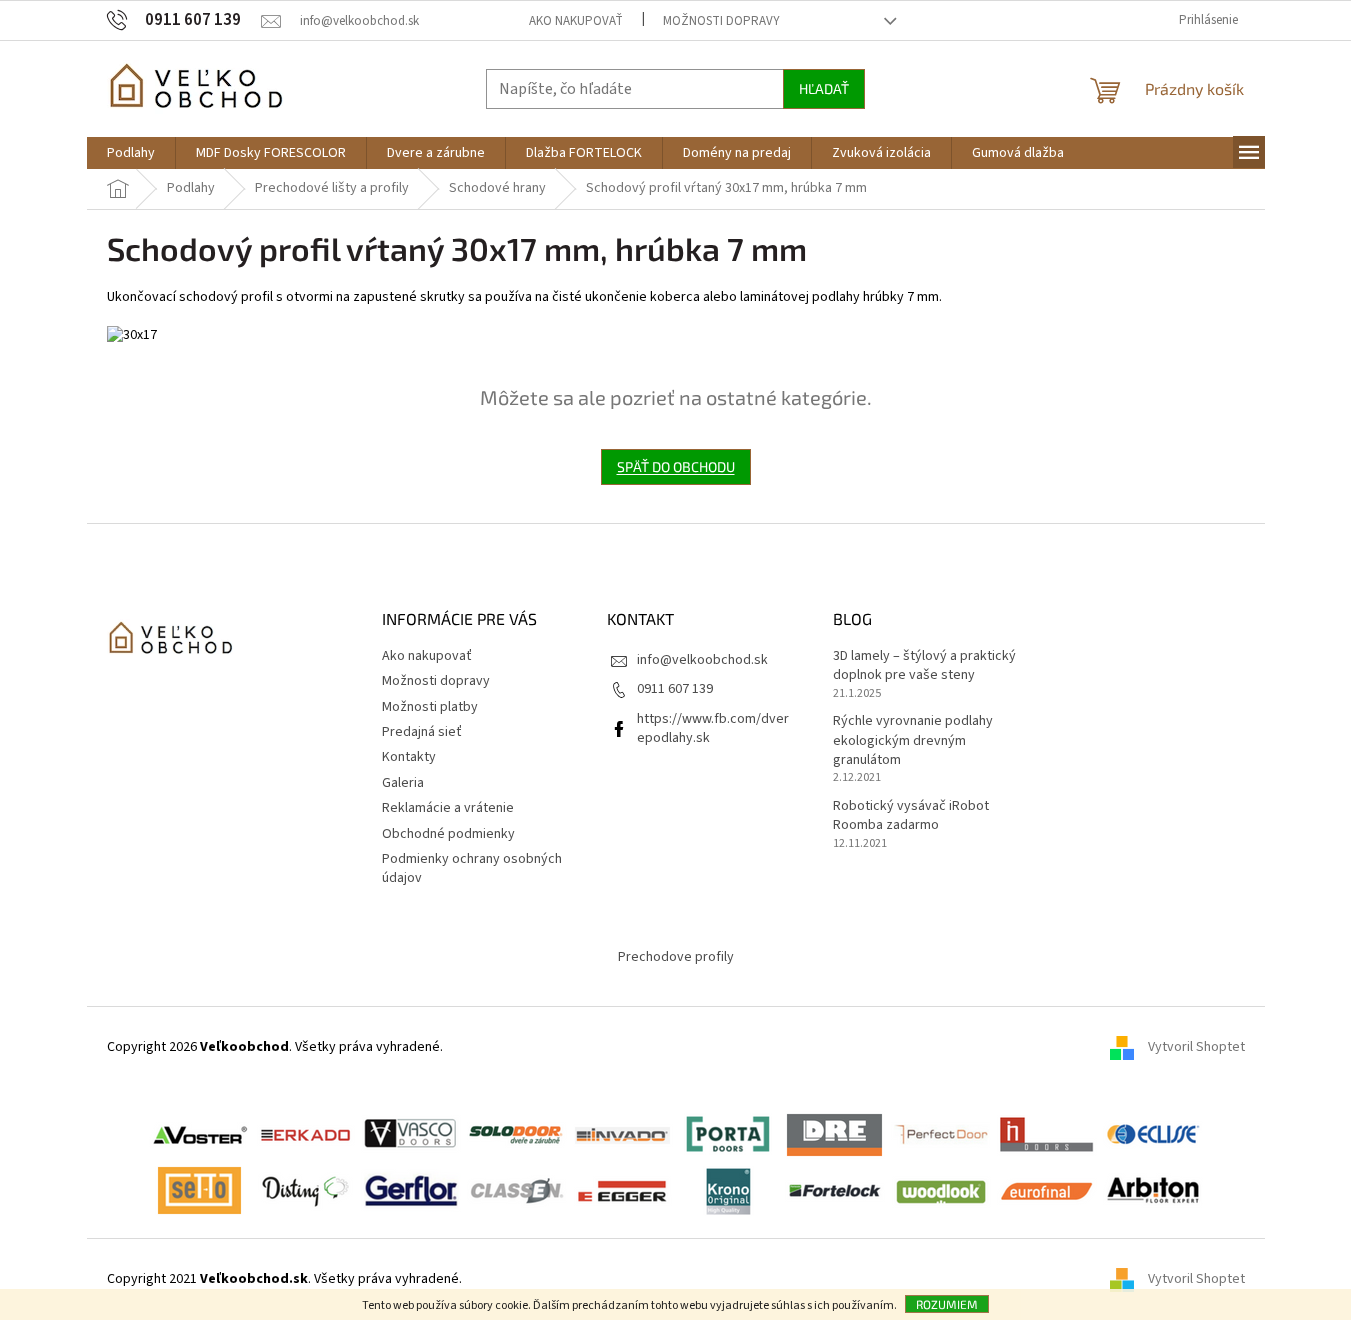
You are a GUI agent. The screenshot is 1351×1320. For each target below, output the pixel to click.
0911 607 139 (675, 689)
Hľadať (824, 88)
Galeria (403, 783)
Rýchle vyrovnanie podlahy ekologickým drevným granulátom (913, 741)
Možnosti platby (430, 707)
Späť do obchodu (676, 466)
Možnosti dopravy (721, 21)
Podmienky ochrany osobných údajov (472, 868)
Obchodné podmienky (448, 834)
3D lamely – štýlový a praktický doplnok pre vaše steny (924, 666)
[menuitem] (131, 153)
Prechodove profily (676, 957)
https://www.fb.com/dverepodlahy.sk (713, 728)
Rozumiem (947, 1304)
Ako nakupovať (576, 21)
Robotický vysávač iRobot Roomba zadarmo (911, 816)
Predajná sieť (422, 732)
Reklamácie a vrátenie (448, 808)
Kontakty (409, 757)
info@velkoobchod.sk (702, 660)
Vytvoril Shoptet (1196, 1047)
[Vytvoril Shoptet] (1129, 1279)
